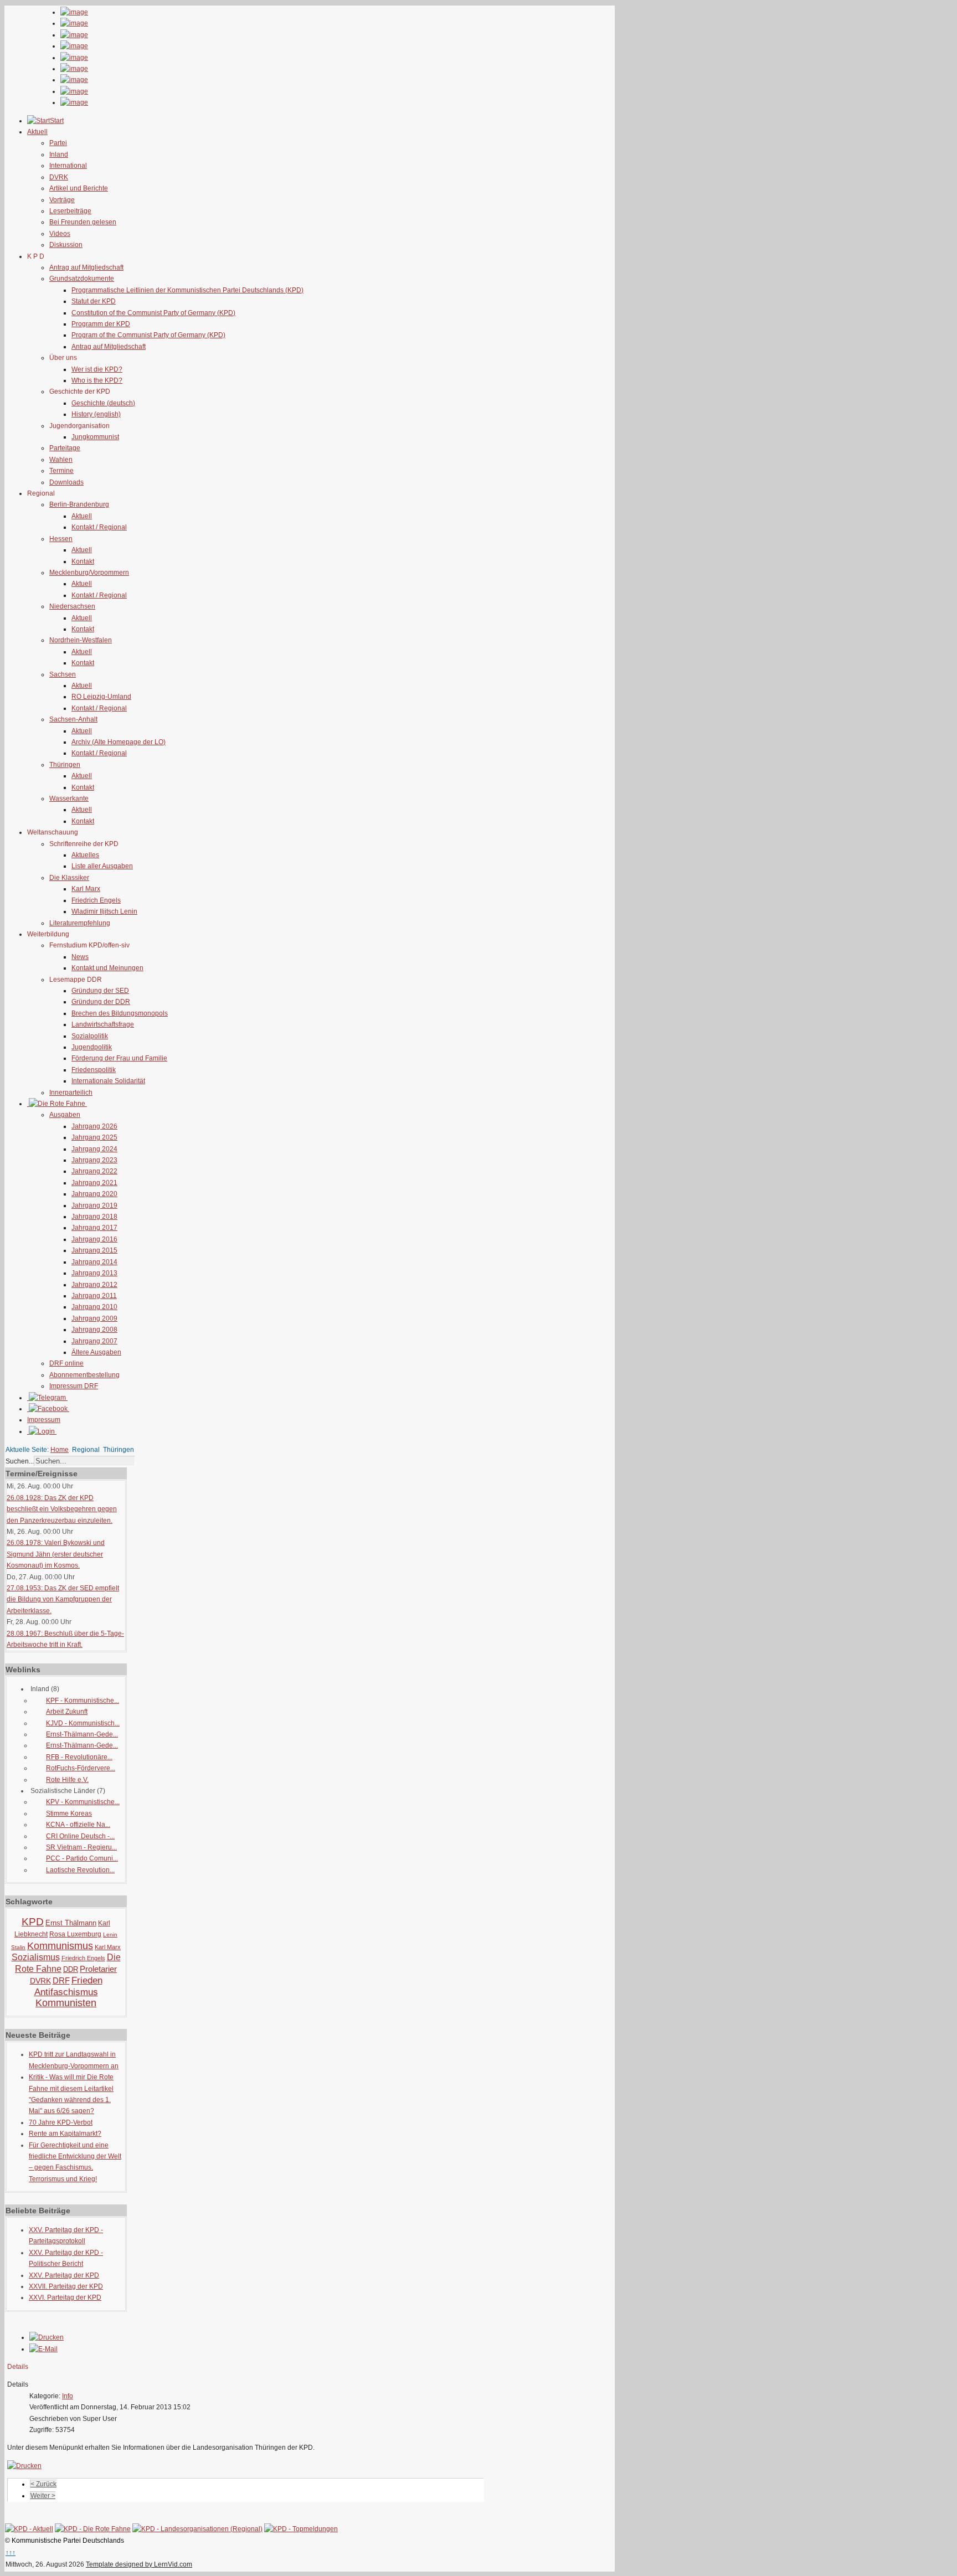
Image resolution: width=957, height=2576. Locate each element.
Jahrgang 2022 (94, 1171)
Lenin (110, 1934)
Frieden (87, 1980)
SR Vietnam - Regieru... (81, 1847)
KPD (33, 1922)
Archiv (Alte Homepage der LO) (119, 742)
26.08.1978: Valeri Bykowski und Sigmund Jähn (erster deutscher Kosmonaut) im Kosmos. (56, 1554)
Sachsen (63, 674)
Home (60, 1450)
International (68, 166)
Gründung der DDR (101, 1002)
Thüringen (65, 765)
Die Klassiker (69, 878)
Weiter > (43, 2496)
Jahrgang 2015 (94, 1250)
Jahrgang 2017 (94, 1228)
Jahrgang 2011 (94, 1296)
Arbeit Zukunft (67, 1712)
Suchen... (20, 1461)
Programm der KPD (101, 324)
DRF (61, 1980)
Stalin (18, 1947)
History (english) (96, 414)
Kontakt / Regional (99, 527)
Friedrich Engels (96, 900)
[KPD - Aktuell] (29, 2529)
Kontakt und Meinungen (107, 968)
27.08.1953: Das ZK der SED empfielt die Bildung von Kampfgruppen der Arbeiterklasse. (63, 1599)
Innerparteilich (71, 1093)
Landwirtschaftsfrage (103, 1024)
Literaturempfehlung (80, 923)
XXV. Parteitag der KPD (64, 2275)
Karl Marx (86, 889)
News (80, 957)
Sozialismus (36, 1957)
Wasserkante (69, 798)
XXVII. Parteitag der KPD (66, 2286)
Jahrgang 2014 (94, 1262)
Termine (61, 471)
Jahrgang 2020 (94, 1194)
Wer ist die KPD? (97, 369)
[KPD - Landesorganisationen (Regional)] (197, 2529)
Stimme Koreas (69, 1813)
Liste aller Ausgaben (102, 866)
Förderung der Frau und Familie (119, 1058)
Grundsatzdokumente (82, 279)
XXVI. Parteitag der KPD (65, 2297)
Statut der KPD (94, 301)
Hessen (61, 539)
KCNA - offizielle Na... (78, 1825)
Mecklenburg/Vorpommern (89, 573)
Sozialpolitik (90, 1036)
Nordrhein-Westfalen (81, 640)
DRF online (66, 1363)
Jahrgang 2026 (94, 1126)
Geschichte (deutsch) (103, 403)
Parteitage (65, 448)
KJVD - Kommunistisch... (83, 1723)
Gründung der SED (100, 991)
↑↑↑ (11, 2553)
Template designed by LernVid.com (139, 2564)
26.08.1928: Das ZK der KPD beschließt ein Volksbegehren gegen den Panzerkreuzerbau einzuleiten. (62, 1509)
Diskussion (66, 245)
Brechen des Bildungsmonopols (120, 1013)
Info (68, 2396)
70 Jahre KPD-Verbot (61, 2122)
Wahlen (61, 460)
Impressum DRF (74, 1386)
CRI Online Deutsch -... (80, 1836)
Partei (58, 143)
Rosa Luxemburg (75, 1934)
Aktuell (82, 516)
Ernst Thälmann (71, 1923)
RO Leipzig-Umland (101, 697)
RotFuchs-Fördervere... (81, 1768)
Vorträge (62, 200)
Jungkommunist (95, 437)
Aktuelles (85, 855)
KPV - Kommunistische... (83, 1802)
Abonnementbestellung (84, 1375)
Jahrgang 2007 (94, 1341)
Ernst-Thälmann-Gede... (82, 1734)
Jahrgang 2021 (94, 1183)
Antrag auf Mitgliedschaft (86, 267)
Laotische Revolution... (80, 1870)
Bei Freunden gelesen (83, 222)
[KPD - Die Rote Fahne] (93, 2529)
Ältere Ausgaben (96, 1352)
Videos (60, 234)
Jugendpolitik (92, 1047)
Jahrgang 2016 (94, 1239)
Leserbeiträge (70, 211)
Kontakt (83, 561)
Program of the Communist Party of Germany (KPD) (148, 335)
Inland (59, 154)
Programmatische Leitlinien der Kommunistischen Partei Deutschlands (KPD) (187, 290)
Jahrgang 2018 (94, 1217)
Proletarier (98, 1969)
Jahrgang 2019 (94, 1205)
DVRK (59, 177)
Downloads (66, 482)
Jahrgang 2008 (94, 1330)
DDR (71, 1969)
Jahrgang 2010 (94, 1307)
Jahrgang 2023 (94, 1160)
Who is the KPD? (97, 380)
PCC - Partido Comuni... (82, 1858)
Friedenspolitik (94, 1070)
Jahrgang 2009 (94, 1318)
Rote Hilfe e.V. (67, 1780)
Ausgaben (65, 1115)
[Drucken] (47, 2337)
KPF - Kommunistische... (83, 1701)
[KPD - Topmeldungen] (301, 2529)
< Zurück (43, 2484)
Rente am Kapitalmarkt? (65, 2134)
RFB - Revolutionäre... (79, 1757)
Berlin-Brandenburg (79, 504)
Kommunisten (66, 2003)
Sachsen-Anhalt (73, 719)
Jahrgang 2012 (94, 1285)
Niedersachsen (72, 606)
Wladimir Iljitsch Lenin (104, 911)
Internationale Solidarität (108, 1081)
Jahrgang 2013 (94, 1273)
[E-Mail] (43, 2349)
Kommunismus (60, 1946)
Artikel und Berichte (79, 188)
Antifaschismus (66, 1992)
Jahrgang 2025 (94, 1137)
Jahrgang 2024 (94, 1149)
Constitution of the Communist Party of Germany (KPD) (153, 313)
